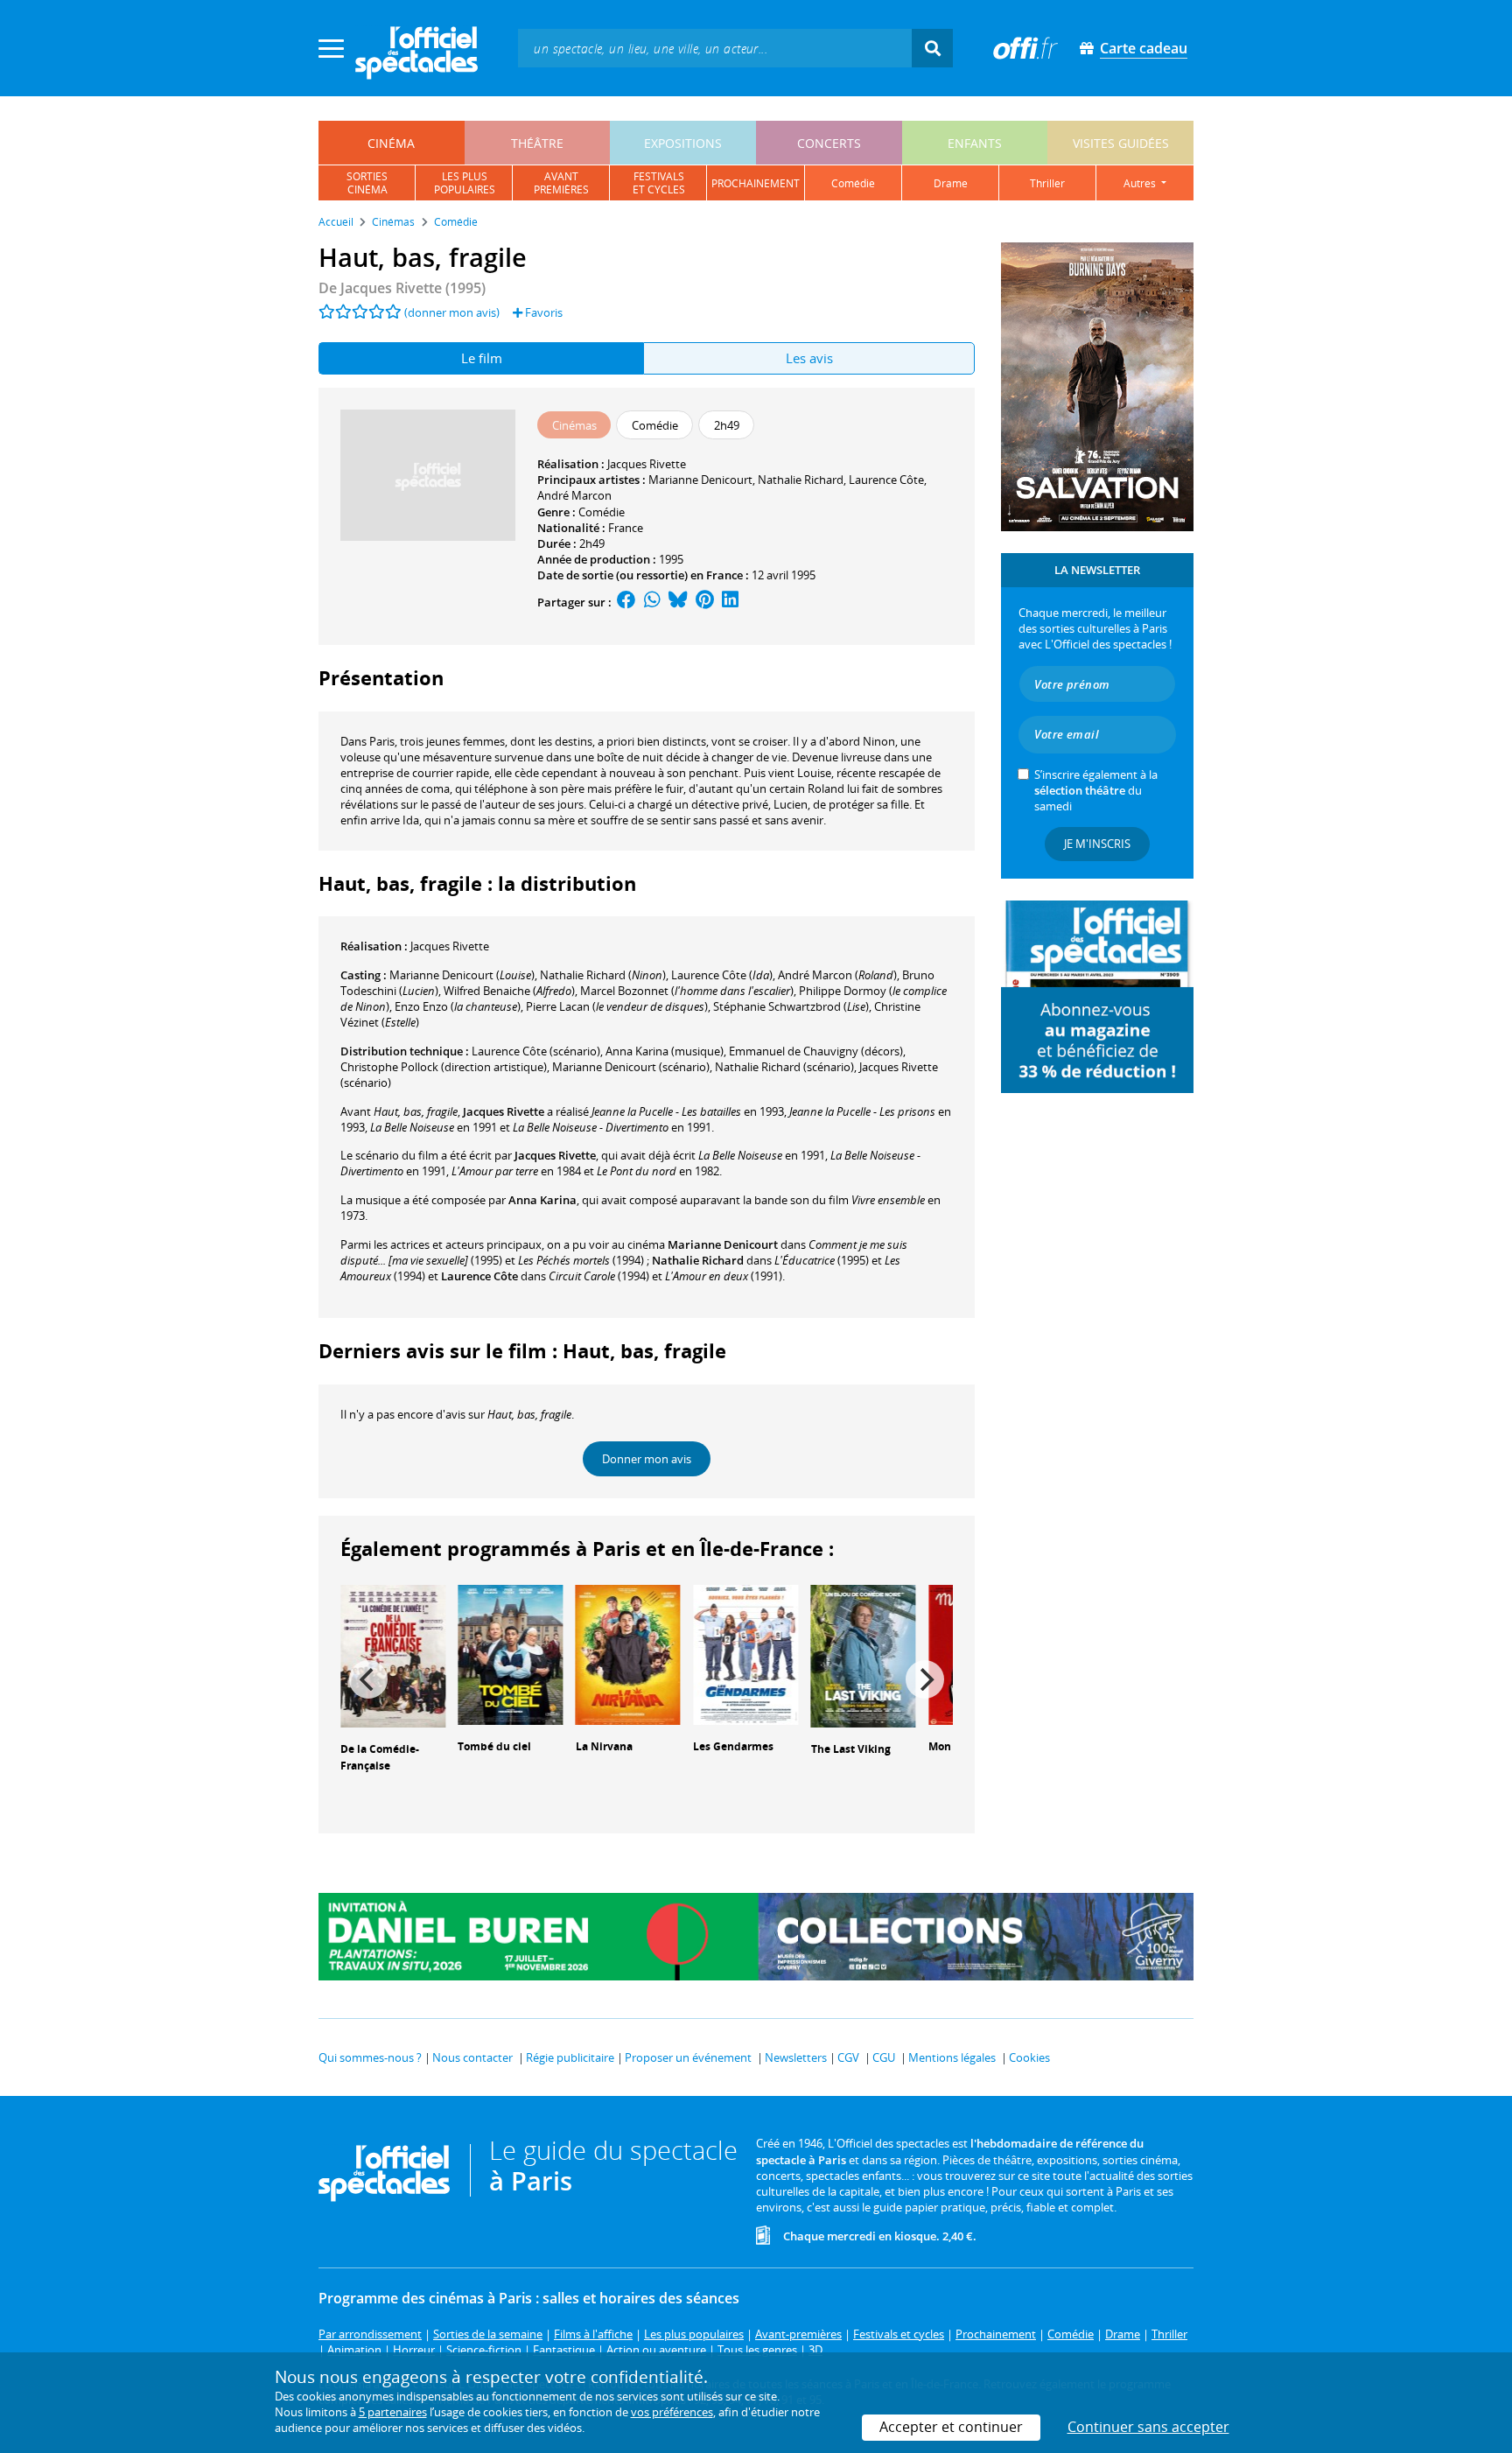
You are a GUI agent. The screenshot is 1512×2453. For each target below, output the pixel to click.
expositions (683, 143)
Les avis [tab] (809, 358)
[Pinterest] (705, 602)
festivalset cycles (659, 183)
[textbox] (715, 48)
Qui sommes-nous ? (370, 2057)
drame (951, 183)
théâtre (537, 143)
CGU (884, 2057)
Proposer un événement (688, 2057)
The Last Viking (851, 1749)
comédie (853, 183)
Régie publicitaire (570, 2057)
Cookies (1029, 2057)
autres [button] (1141, 183)
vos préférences (672, 2412)
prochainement (756, 183)
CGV (848, 2057)
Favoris (542, 312)
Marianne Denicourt (700, 480)
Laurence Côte (886, 480)
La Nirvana (604, 1746)
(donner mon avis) (452, 312)
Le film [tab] (482, 358)
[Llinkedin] (730, 602)
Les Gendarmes (733, 1746)
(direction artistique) (444, 1067)
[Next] (925, 1679)
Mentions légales (952, 2057)
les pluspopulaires (465, 183)
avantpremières (561, 183)
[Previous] (368, 1679)
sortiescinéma (367, 183)
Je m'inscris (1097, 844)
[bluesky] (678, 602)
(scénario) (536, 1051)
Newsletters (796, 2057)
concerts (829, 143)
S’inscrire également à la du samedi (1096, 790)
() (462, 975)
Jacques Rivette (647, 464)
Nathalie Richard (801, 480)
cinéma (391, 143)
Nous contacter (472, 2057)
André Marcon (574, 495)
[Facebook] (626, 602)
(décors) (816, 1051)
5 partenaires (393, 2412)
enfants (975, 143)
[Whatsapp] (652, 602)
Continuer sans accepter (1148, 2427)
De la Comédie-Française (380, 1757)
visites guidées (1121, 143)
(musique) (665, 1051)
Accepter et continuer (951, 2427)
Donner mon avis (647, 1459)
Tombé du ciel (494, 1746)
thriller (1047, 183)
